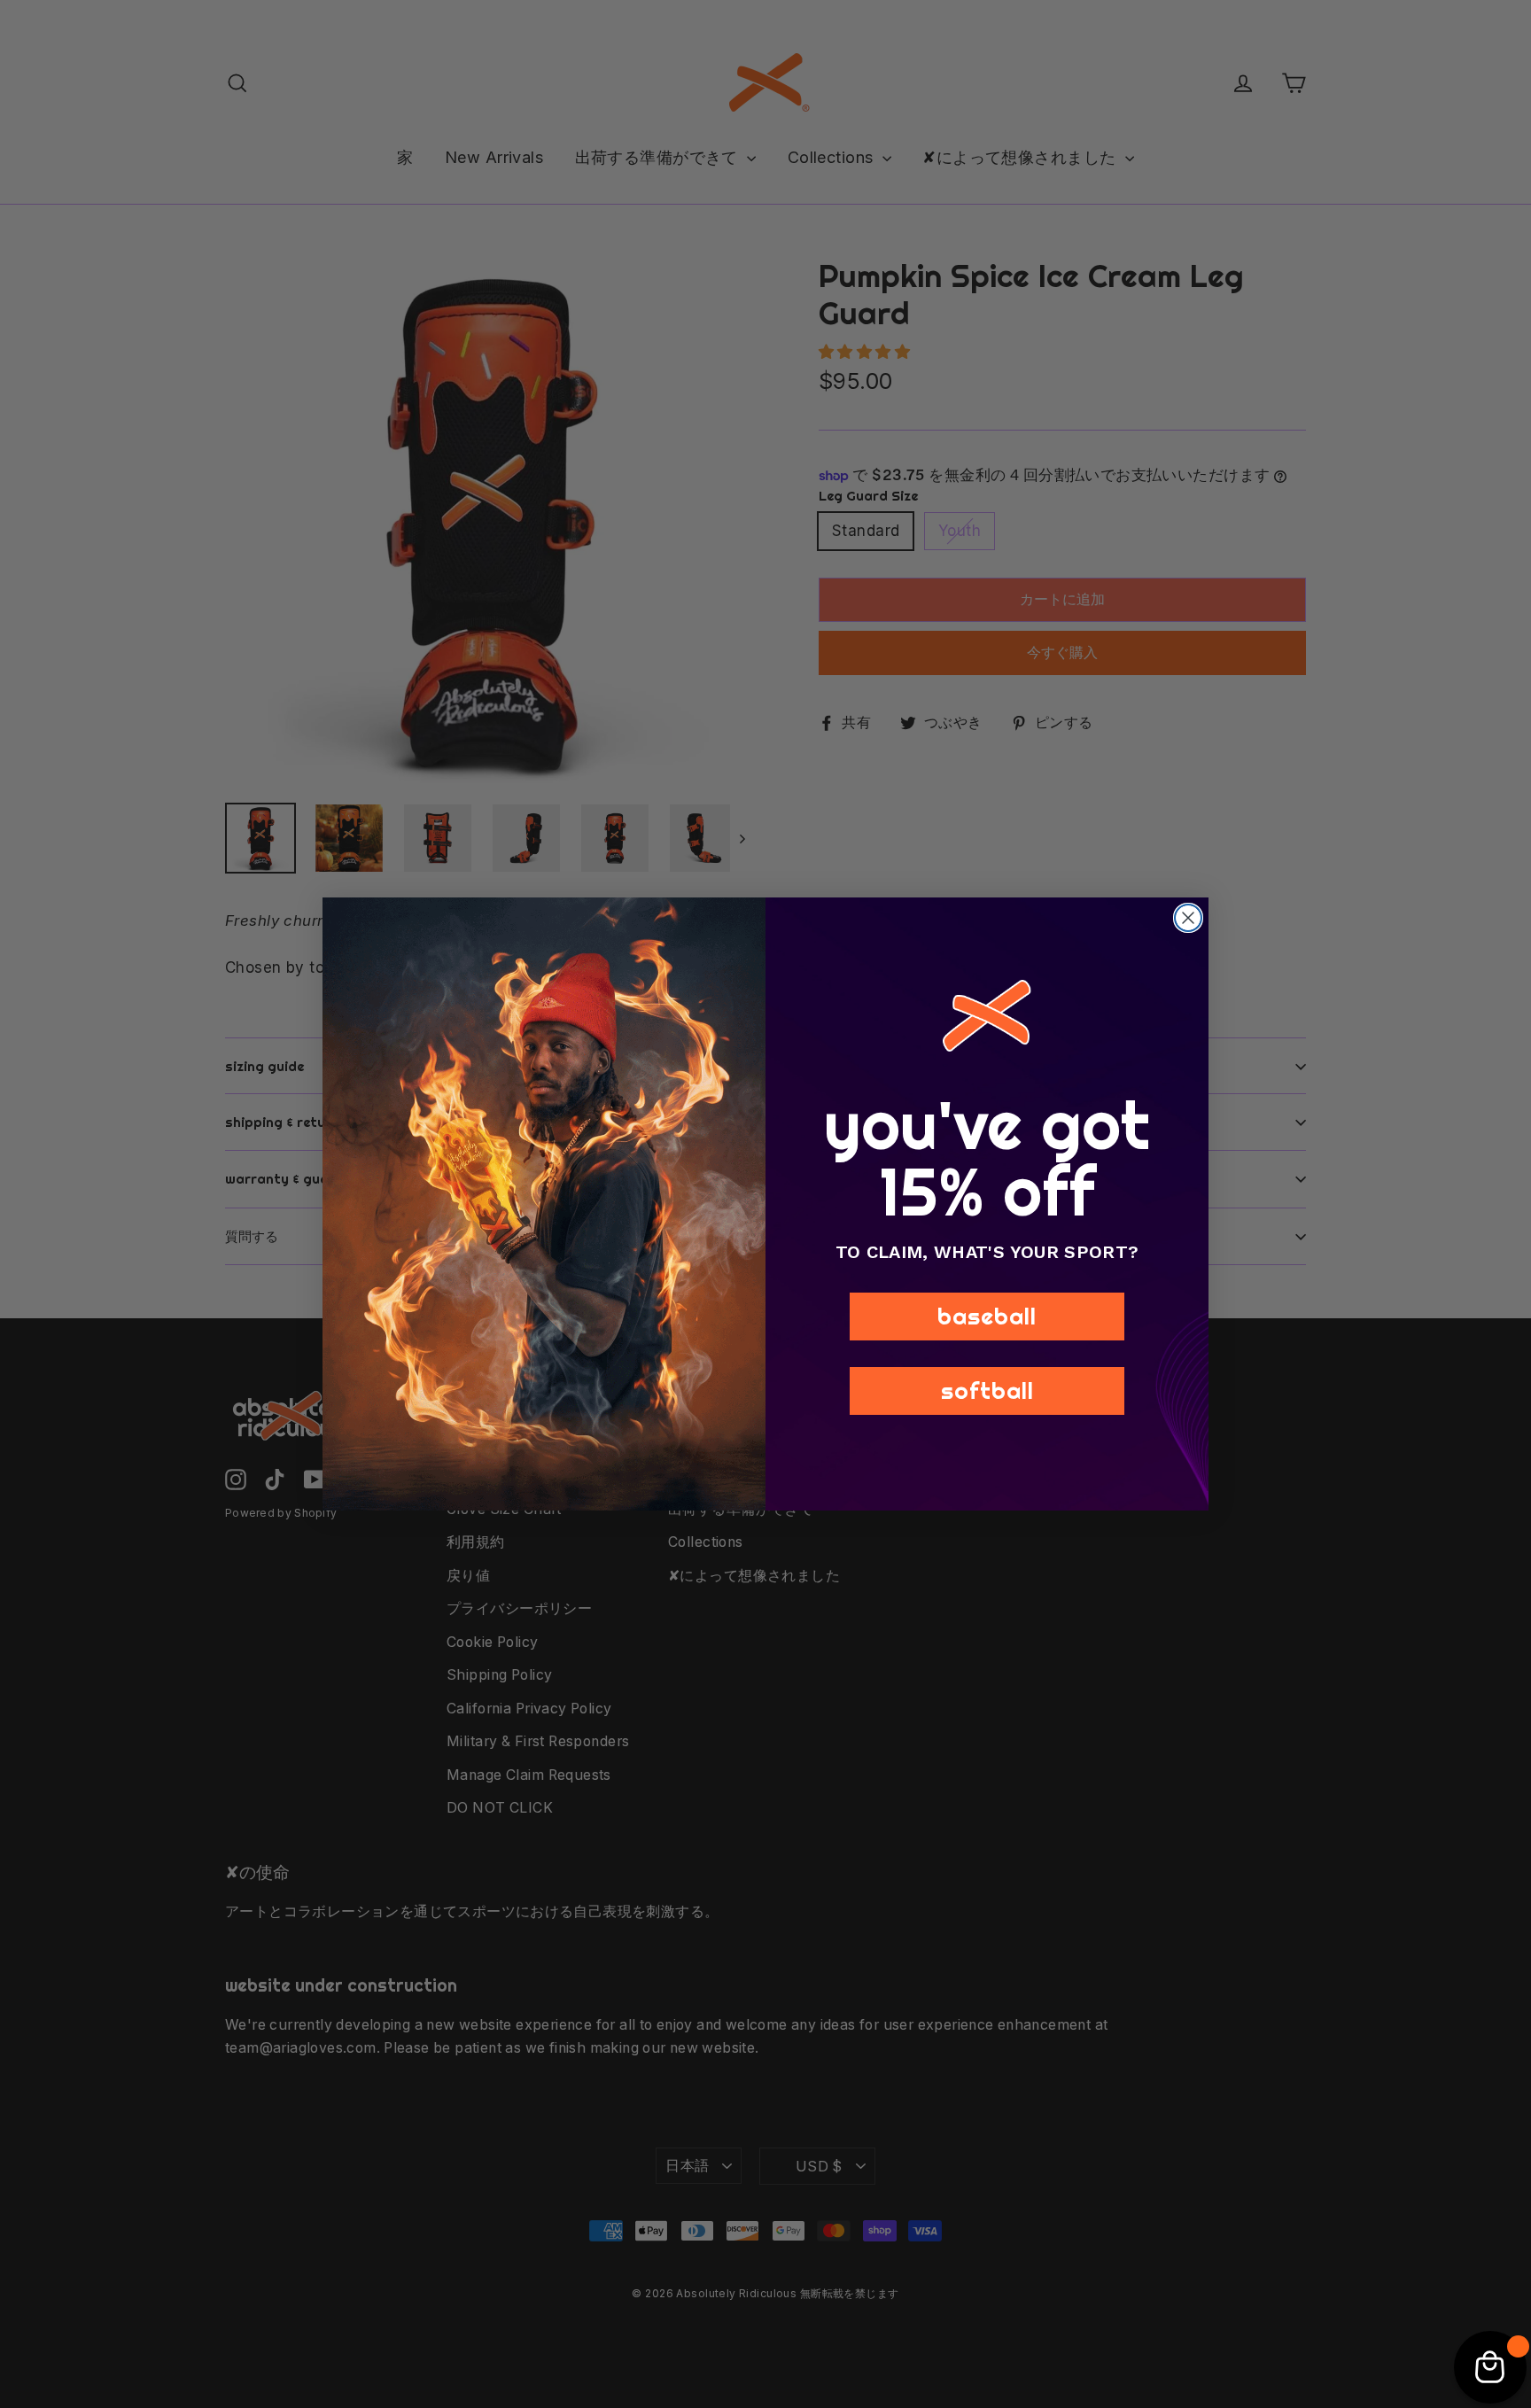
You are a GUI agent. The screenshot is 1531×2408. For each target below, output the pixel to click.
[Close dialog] (1188, 918)
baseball (987, 1316)
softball (987, 1390)
